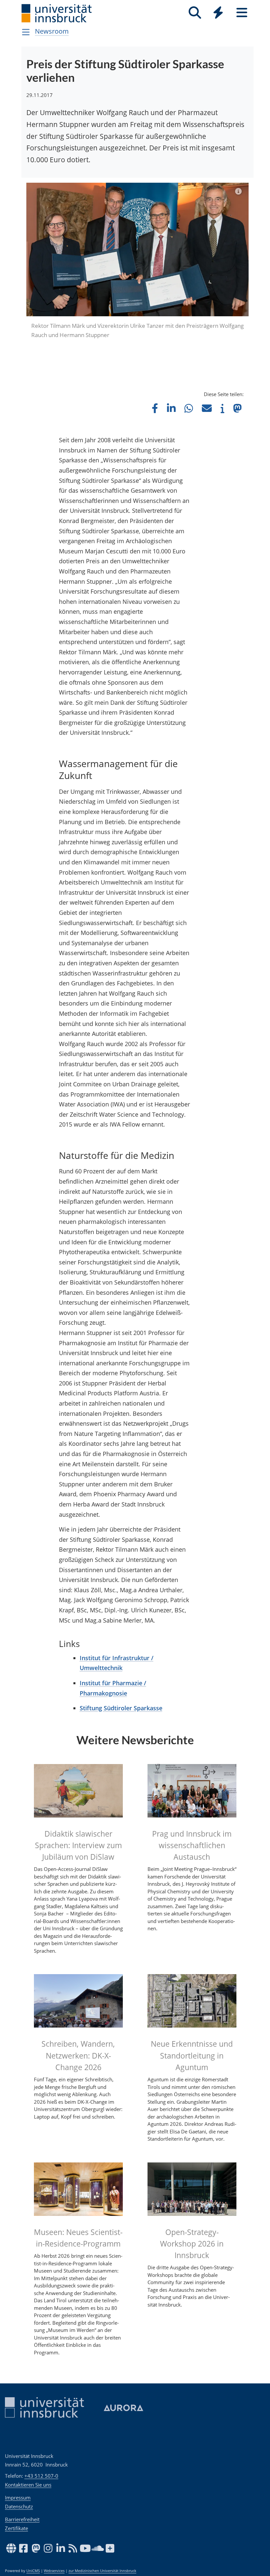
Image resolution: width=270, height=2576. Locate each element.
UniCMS (33, 2571)
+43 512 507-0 (41, 2476)
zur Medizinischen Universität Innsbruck (102, 2571)
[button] (155, 408)
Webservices (54, 2571)
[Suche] (195, 13)
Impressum (18, 2498)
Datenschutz (19, 2506)
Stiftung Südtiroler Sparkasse (121, 1708)
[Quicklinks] (218, 13)
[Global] (218, 13)
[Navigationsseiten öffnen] (26, 32)
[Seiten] (242, 13)
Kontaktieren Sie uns (28, 2485)
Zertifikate (16, 2528)
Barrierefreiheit (22, 2519)
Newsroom (52, 31)
